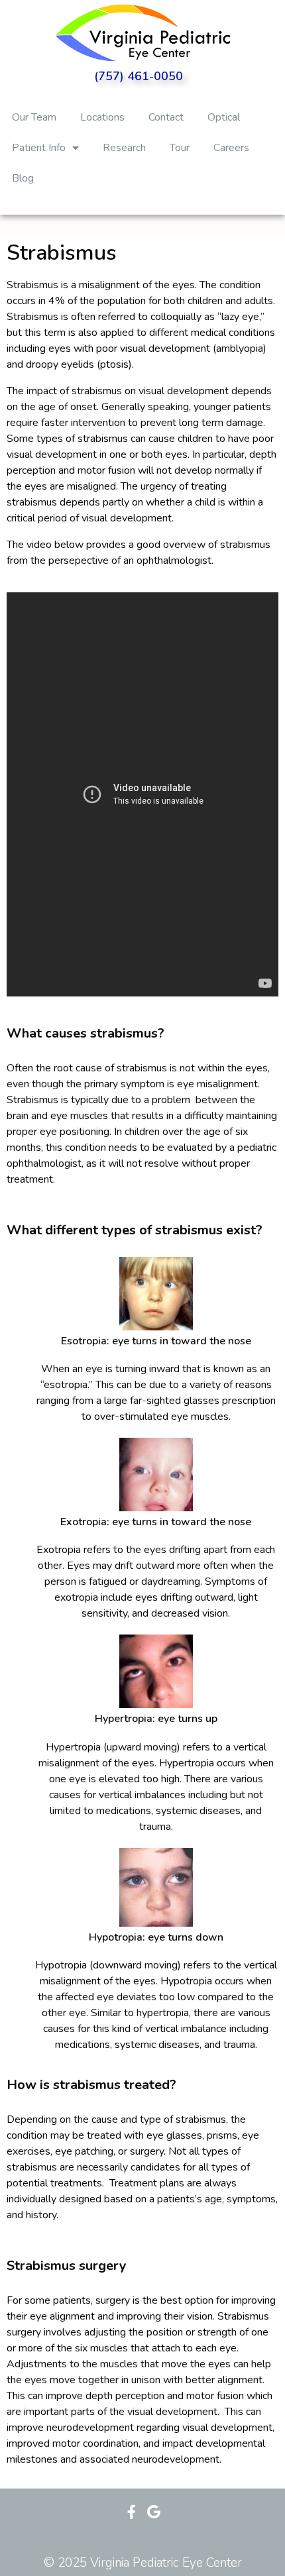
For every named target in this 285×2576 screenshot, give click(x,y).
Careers (231, 148)
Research (124, 148)
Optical (224, 117)
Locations (102, 117)
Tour (180, 148)
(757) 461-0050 (139, 76)
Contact (166, 117)
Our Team (34, 117)
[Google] (153, 2512)
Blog (23, 178)
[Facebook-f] (132, 2512)
